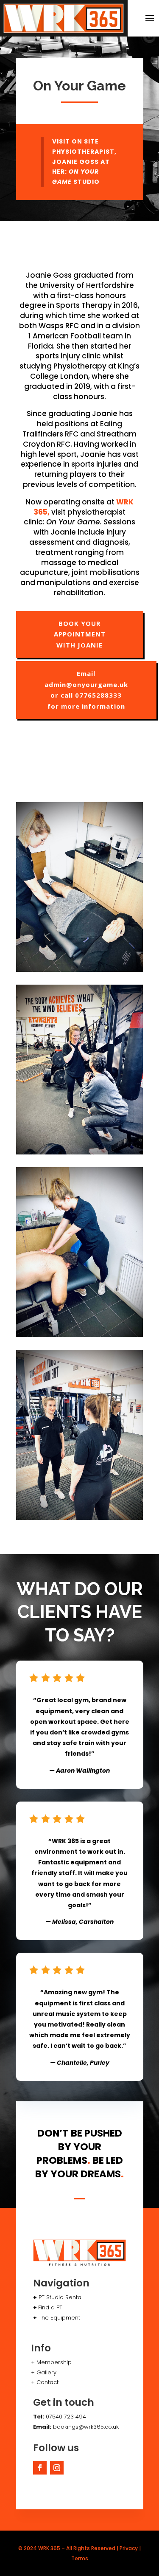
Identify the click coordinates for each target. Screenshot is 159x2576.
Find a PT (50, 2307)
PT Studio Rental (61, 2297)
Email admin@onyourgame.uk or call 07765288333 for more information (86, 690)
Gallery (46, 2372)
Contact (47, 2382)
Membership (54, 2362)
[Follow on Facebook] (40, 2468)
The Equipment (59, 2318)
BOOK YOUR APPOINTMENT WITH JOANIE (80, 634)
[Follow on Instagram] (57, 2468)
